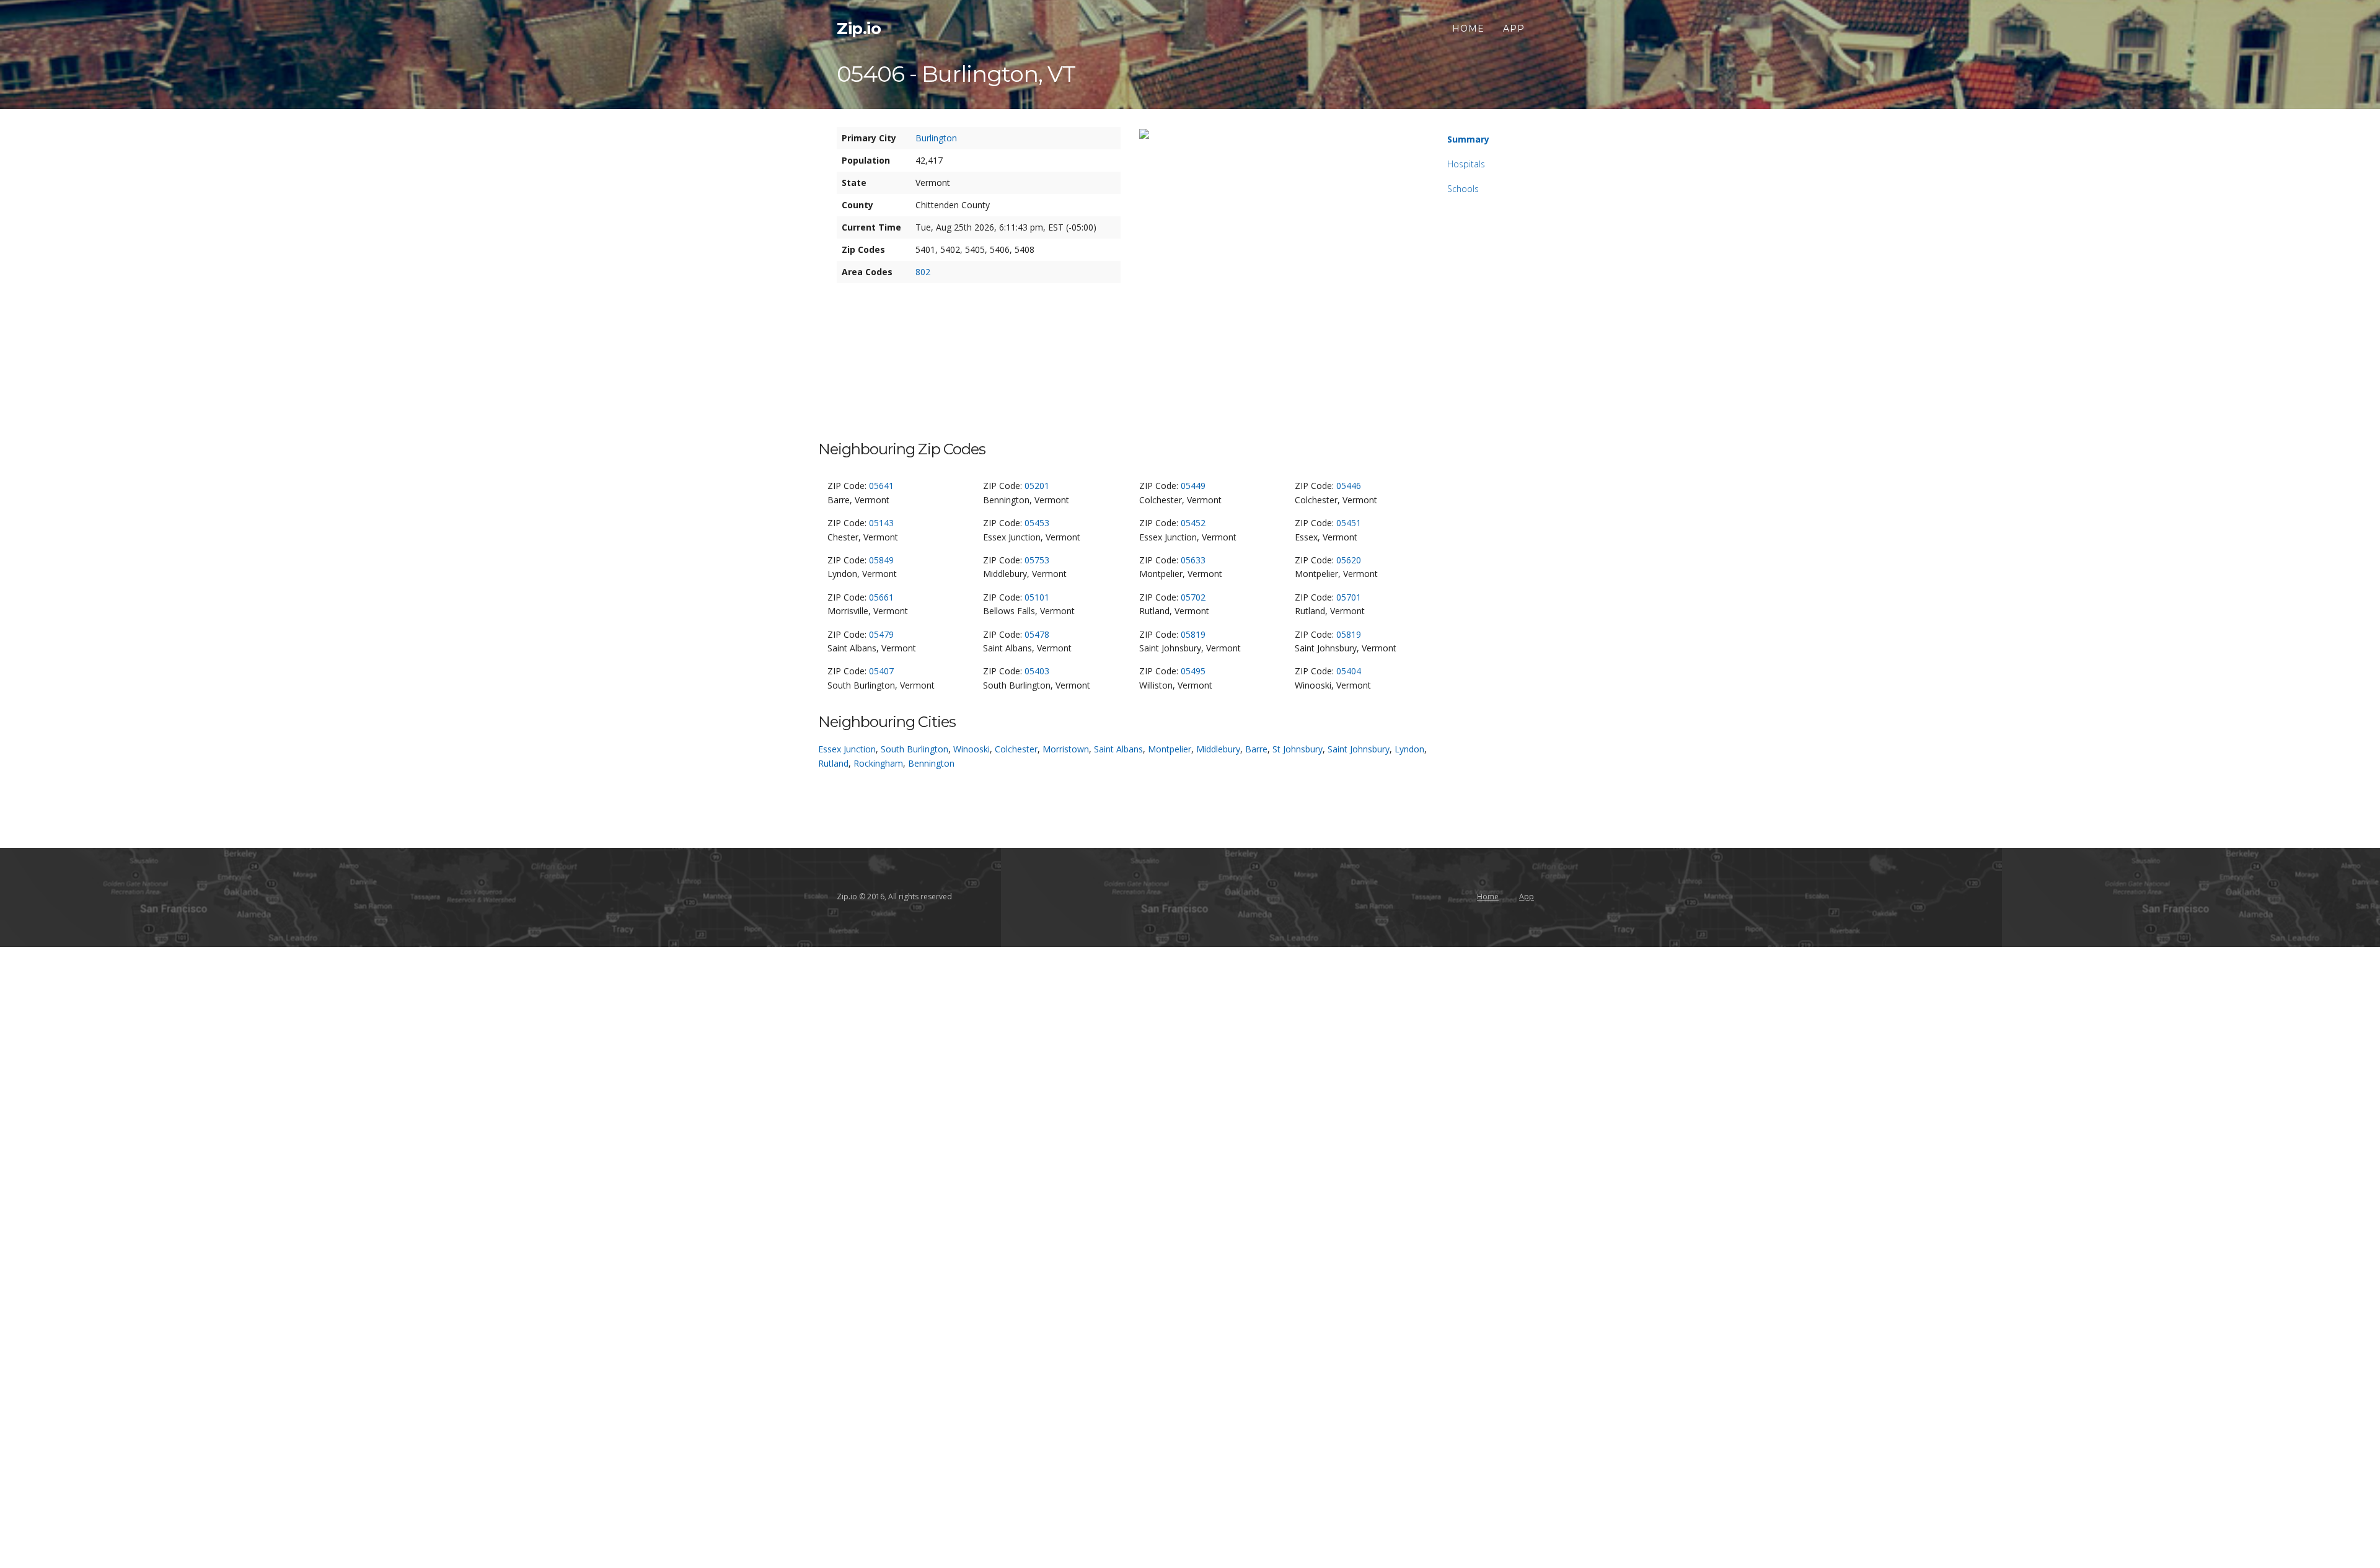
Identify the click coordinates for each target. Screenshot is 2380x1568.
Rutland (833, 763)
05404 (1349, 671)
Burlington (936, 138)
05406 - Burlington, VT (956, 74)
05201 (1037, 486)
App (1514, 29)
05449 (1193, 486)
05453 (1037, 523)
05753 (1037, 560)
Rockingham (878, 763)
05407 (881, 671)
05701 (1349, 597)
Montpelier (1170, 749)
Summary (1468, 139)
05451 (1349, 523)
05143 (881, 523)
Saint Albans (1118, 749)
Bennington (931, 763)
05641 (881, 486)
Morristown (1066, 749)
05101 (1037, 597)
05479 (881, 634)
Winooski (972, 749)
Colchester (1016, 749)
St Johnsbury (1298, 749)
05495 (1193, 671)
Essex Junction (847, 749)
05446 (1349, 486)
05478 (1037, 634)
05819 (1193, 634)
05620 (1349, 560)
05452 (1193, 523)
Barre (1256, 749)
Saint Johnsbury (1359, 749)
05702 (1193, 597)
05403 (1037, 671)
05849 (881, 560)
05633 (1193, 560)
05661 (881, 597)
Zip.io (859, 29)
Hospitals (1466, 164)
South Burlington (915, 749)
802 (923, 272)
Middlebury (1218, 749)
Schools (1463, 189)
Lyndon (1409, 749)
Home (1468, 29)
